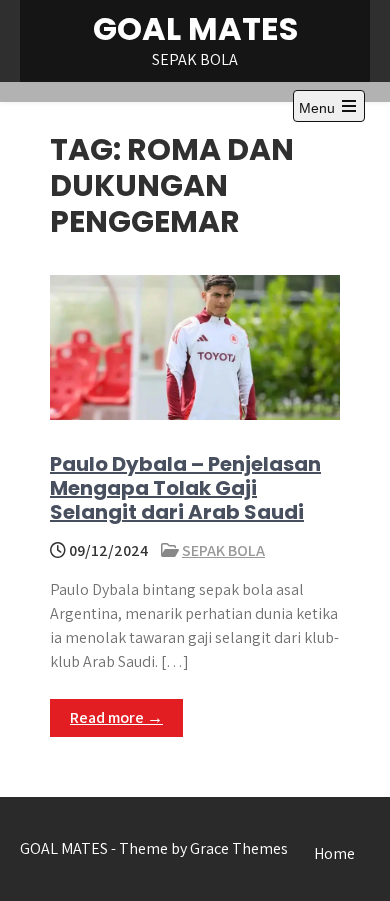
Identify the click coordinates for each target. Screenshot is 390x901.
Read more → (116, 717)
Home (334, 853)
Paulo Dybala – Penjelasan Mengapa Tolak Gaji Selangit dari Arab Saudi (185, 488)
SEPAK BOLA (223, 550)
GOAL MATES (195, 28)
